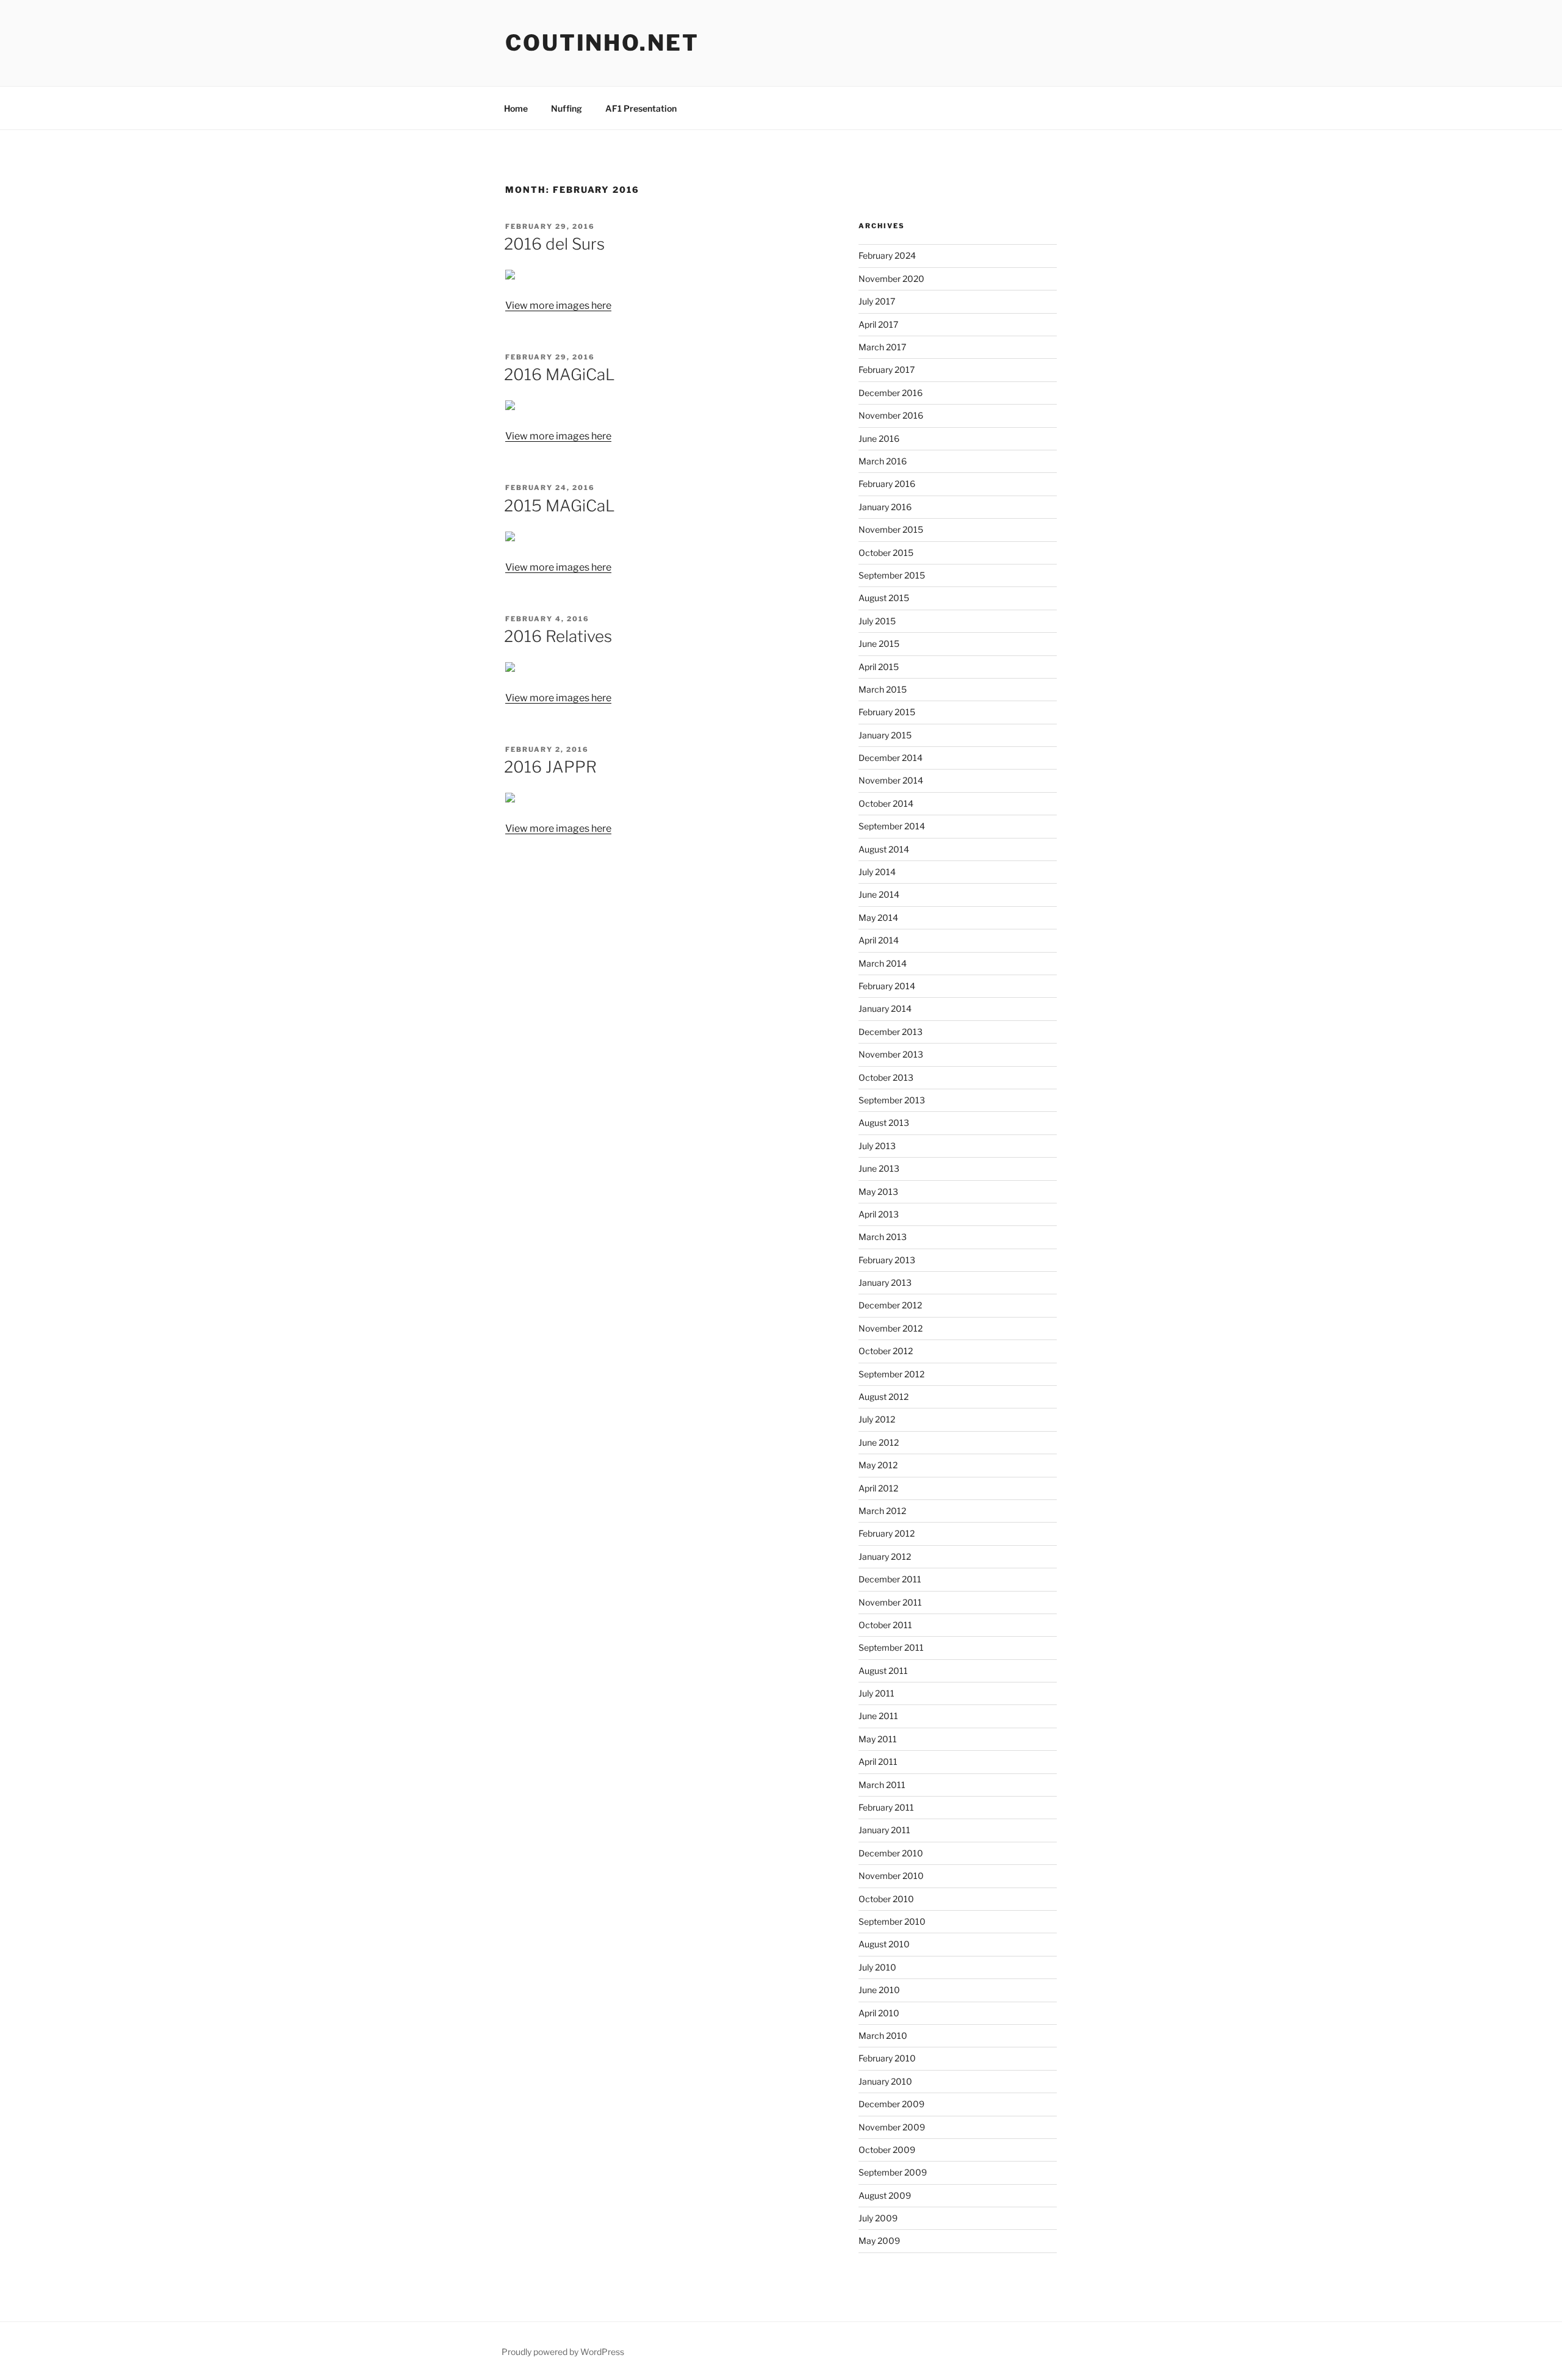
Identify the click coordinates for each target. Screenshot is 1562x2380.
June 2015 (879, 644)
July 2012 (877, 1419)
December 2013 (891, 1032)
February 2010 (887, 2058)
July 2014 (877, 872)
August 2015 (884, 598)
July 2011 (876, 1693)
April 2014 (879, 940)
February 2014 (887, 986)
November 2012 (891, 1328)
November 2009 (892, 2127)
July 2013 (877, 1146)
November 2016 (891, 415)
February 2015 (887, 712)
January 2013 (885, 1282)
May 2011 (878, 1739)
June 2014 (879, 894)
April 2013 (879, 1214)
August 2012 (884, 1397)
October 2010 (886, 1899)
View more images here (558, 305)
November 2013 (891, 1054)
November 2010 (891, 1876)
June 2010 (879, 1990)
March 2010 (883, 2036)
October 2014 (886, 803)
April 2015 (879, 667)
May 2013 (878, 1192)
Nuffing (567, 108)
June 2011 (878, 1716)
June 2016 (879, 438)
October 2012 (886, 1351)
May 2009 (879, 2241)
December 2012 (890, 1305)
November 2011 (890, 1602)
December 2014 (891, 758)
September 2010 (892, 1921)
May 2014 (878, 918)
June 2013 (879, 1168)
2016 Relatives (558, 636)
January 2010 (885, 2081)
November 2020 (891, 279)
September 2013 (892, 1100)
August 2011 (883, 1671)
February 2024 (887, 255)
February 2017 (887, 370)
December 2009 (891, 2104)
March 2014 (883, 963)
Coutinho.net (602, 43)
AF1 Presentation (641, 108)
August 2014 (884, 849)
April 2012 (878, 1488)
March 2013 (883, 1237)
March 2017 (882, 347)
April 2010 (879, 2013)
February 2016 (887, 484)
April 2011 (878, 1762)
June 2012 (879, 1442)
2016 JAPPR (550, 767)
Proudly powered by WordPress (563, 2352)
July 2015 (877, 621)
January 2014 (885, 1008)
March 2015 (883, 689)
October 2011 (885, 1625)
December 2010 (891, 1853)
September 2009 (893, 2172)
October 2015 (886, 553)
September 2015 (892, 575)
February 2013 (887, 1260)
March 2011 (882, 1785)
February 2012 (887, 1533)
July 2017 (877, 301)
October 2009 (887, 2150)
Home (516, 108)
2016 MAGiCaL (560, 374)
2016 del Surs (554, 244)
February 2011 (886, 1807)
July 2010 (877, 1967)
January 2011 (884, 1830)
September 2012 (891, 1374)
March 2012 (882, 1511)
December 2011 (890, 1579)
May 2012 (878, 1465)
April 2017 (878, 324)
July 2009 (878, 2218)
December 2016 (891, 393)
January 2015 (885, 735)
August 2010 (884, 1944)
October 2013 (886, 1077)
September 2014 (892, 826)
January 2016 (885, 507)
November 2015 (891, 529)
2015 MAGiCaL (560, 506)
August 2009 (885, 2195)
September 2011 (891, 1647)
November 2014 (891, 780)
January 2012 (885, 1556)
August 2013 (884, 1123)
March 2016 (883, 461)
